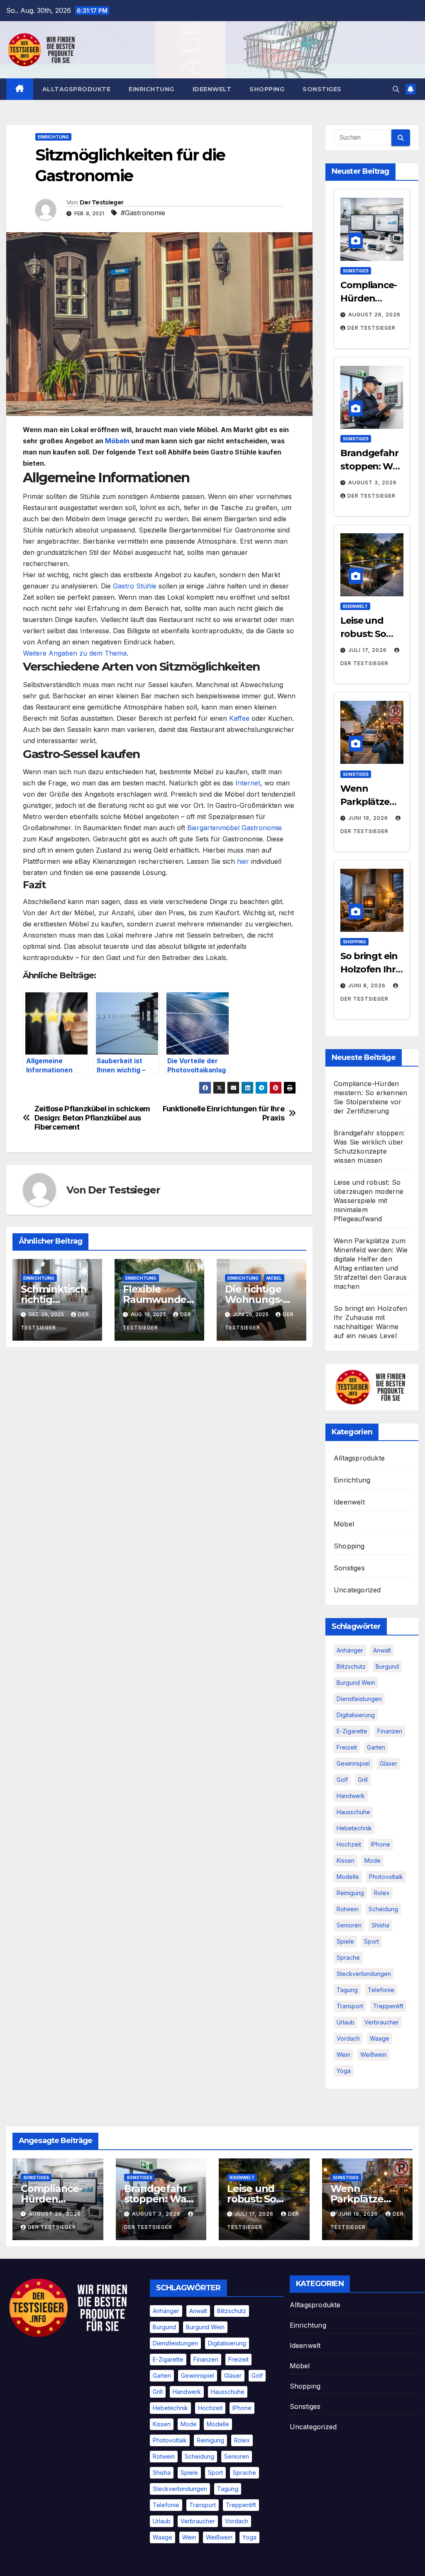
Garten (376, 1747)
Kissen (346, 1860)
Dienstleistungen (359, 1699)
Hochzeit (349, 1844)
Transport (350, 2006)
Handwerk (351, 1796)
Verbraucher (382, 2022)
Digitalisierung (356, 1715)
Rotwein (348, 1909)
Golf (342, 1780)
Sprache (348, 1958)
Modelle (348, 1877)
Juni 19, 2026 (369, 818)
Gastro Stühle (135, 586)
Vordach (348, 2038)
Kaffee (239, 718)
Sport (371, 1941)
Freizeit (347, 1747)
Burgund (387, 1666)
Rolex (382, 1893)
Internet (248, 783)
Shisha (380, 1925)
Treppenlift (388, 2006)
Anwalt (382, 1650)
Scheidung (383, 1909)
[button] (396, 89)
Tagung (347, 1990)
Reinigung (350, 1893)
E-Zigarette (352, 1731)
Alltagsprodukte (77, 89)
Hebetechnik (354, 1828)
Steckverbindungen (364, 1974)
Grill (363, 1780)
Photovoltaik (386, 1877)
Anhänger (350, 1650)
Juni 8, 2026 (368, 985)
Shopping (267, 89)
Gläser (388, 1763)
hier (243, 861)
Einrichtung (151, 89)
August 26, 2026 (374, 315)
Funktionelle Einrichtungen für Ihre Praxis (223, 1113)
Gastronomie (234, 828)
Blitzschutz (351, 1666)
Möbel (274, 1278)
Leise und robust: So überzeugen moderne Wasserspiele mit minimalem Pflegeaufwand (369, 1201)
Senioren (349, 1925)
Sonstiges (322, 89)
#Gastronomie (143, 213)
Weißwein (374, 2055)
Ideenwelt (212, 89)
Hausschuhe (353, 1812)
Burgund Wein (356, 1683)
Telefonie (381, 1990)
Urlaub (346, 2022)
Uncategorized (357, 1590)
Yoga (344, 2071)
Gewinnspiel (353, 1763)
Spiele (345, 1941)
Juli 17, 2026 (368, 650)
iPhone (381, 1844)
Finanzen (390, 1731)
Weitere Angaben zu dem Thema (75, 653)
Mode (372, 1860)
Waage (380, 2038)
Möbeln (117, 441)
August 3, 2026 (372, 482)
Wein (343, 2055)
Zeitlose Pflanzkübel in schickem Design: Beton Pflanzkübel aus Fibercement (92, 1118)
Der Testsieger (101, 202)
